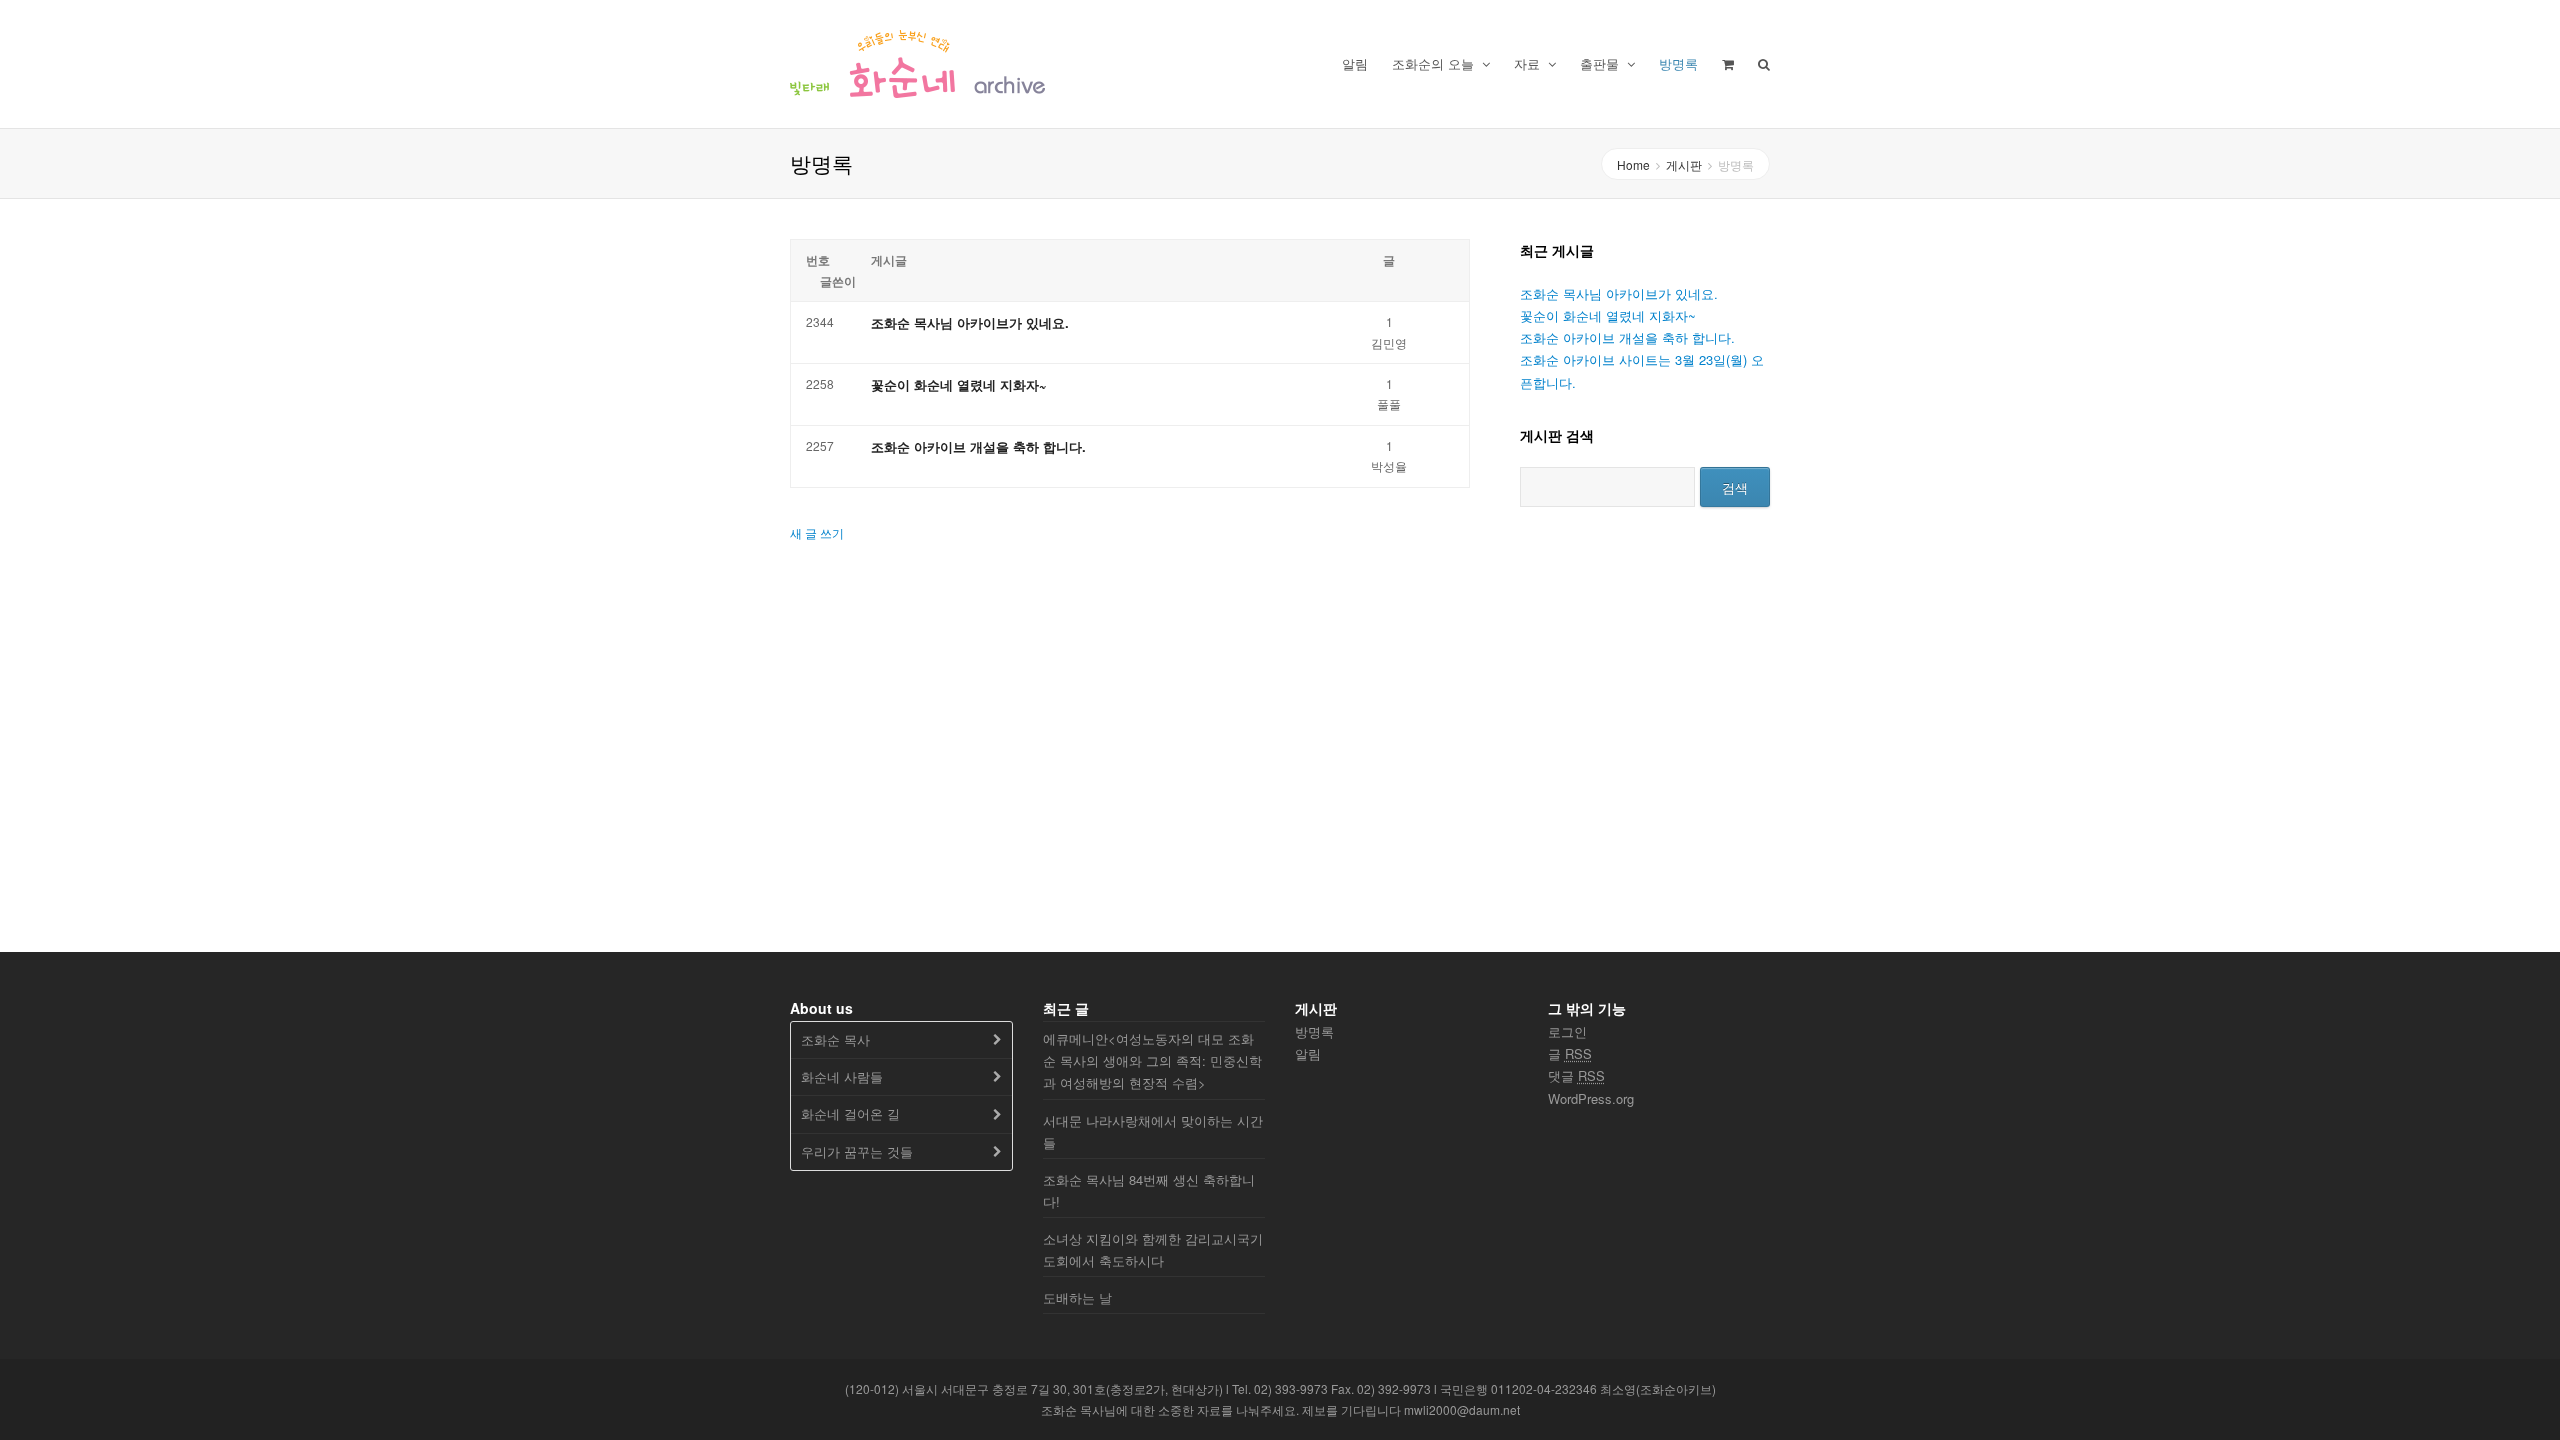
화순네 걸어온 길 (850, 1113)
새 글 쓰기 (817, 532)
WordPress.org (1591, 1098)
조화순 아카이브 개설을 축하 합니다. (978, 446)
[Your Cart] (1728, 64)
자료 (1529, 63)
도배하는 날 (1077, 1297)
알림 (1355, 63)
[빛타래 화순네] (917, 64)
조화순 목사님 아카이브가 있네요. (970, 322)
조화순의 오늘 (1435, 63)
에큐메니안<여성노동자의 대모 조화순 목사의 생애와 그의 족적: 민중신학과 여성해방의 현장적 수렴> (1152, 1060)
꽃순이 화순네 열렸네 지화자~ (959, 384)
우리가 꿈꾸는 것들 (857, 1151)
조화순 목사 (835, 1039)
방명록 (1678, 63)
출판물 (1601, 63)
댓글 (1576, 1075)
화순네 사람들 (842, 1076)
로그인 (1567, 1031)
